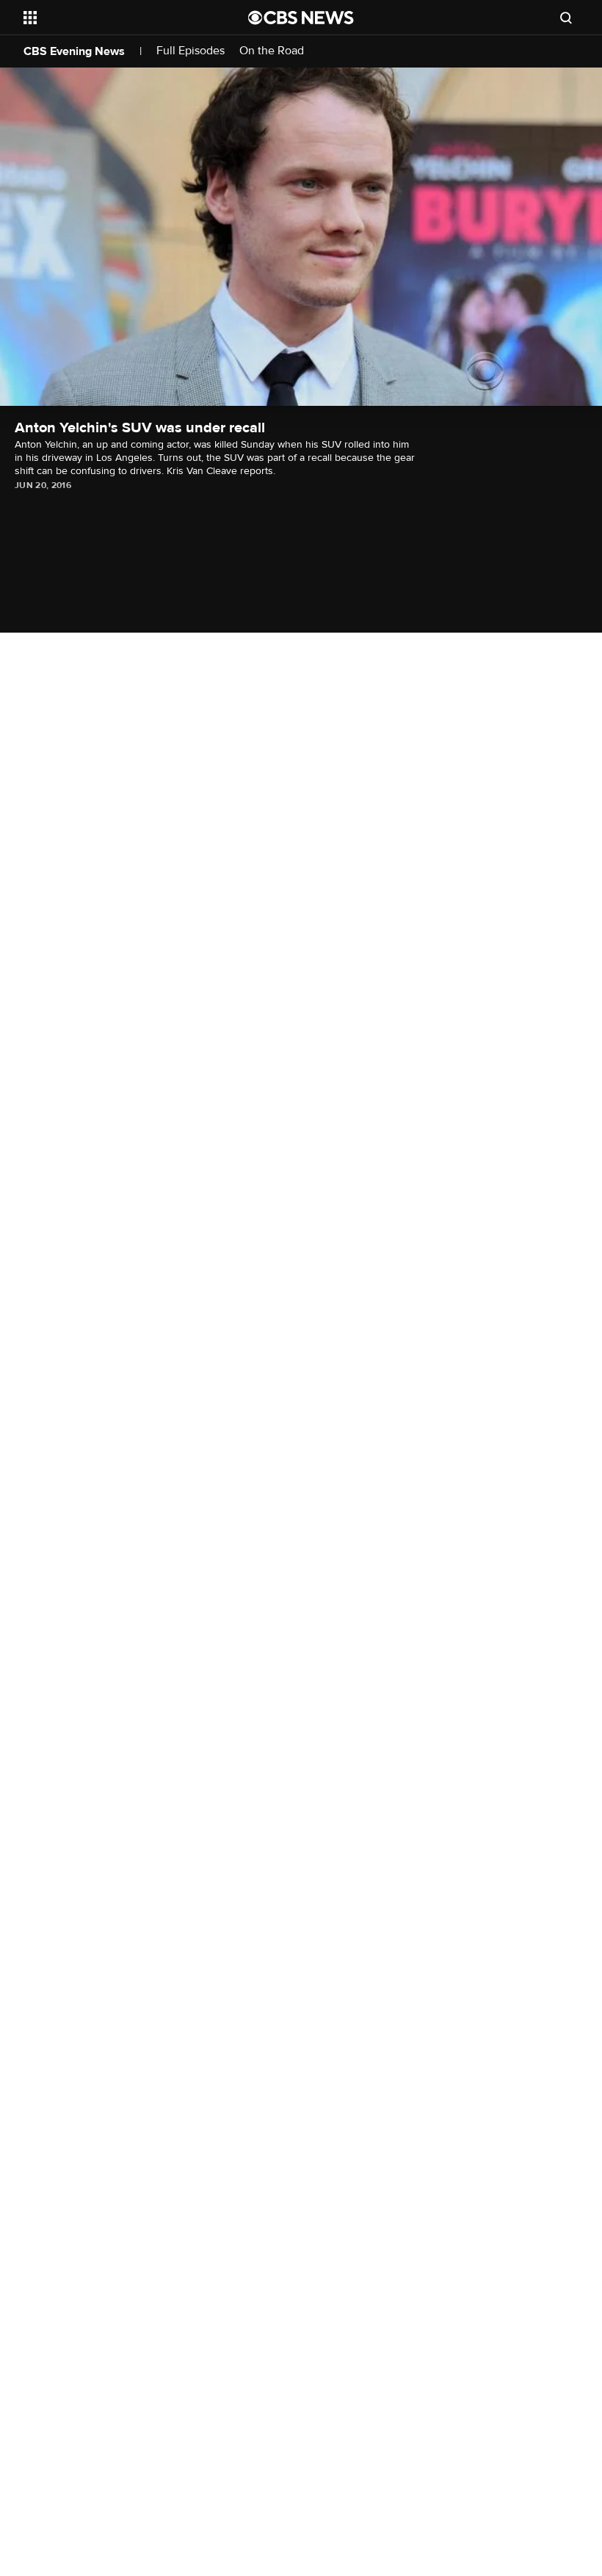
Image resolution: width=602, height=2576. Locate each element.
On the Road (272, 51)
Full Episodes (191, 51)
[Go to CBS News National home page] (301, 18)
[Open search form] (566, 18)
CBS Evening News (74, 51)
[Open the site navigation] (116, 18)
